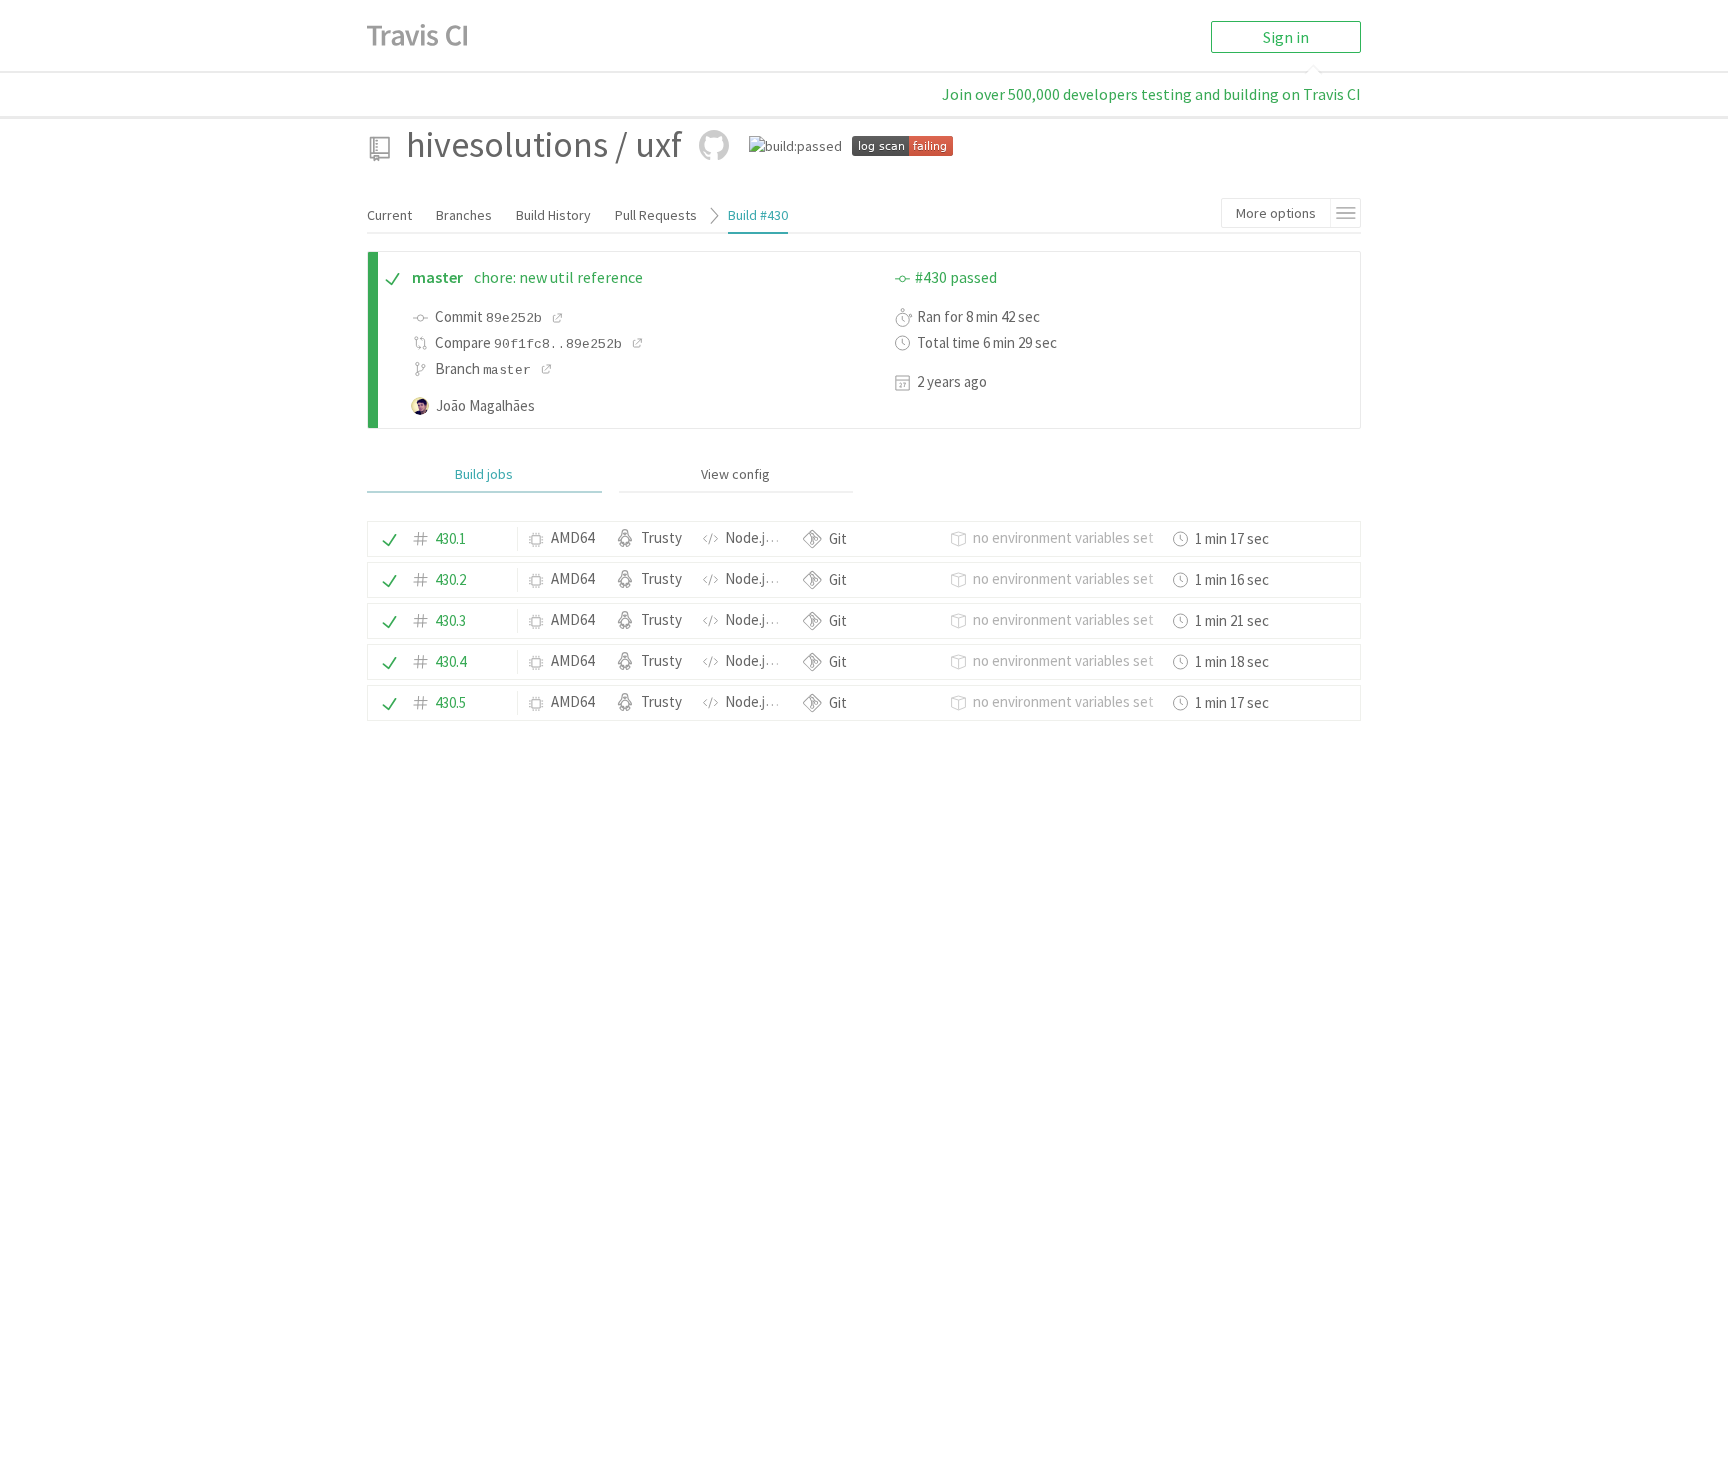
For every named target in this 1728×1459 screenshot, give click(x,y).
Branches (464, 215)
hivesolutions (507, 144)
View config (735, 474)
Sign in (1286, 37)
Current (389, 215)
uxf (658, 144)
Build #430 (758, 215)
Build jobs (484, 474)
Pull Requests (656, 215)
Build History (553, 215)
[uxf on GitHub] (714, 145)
